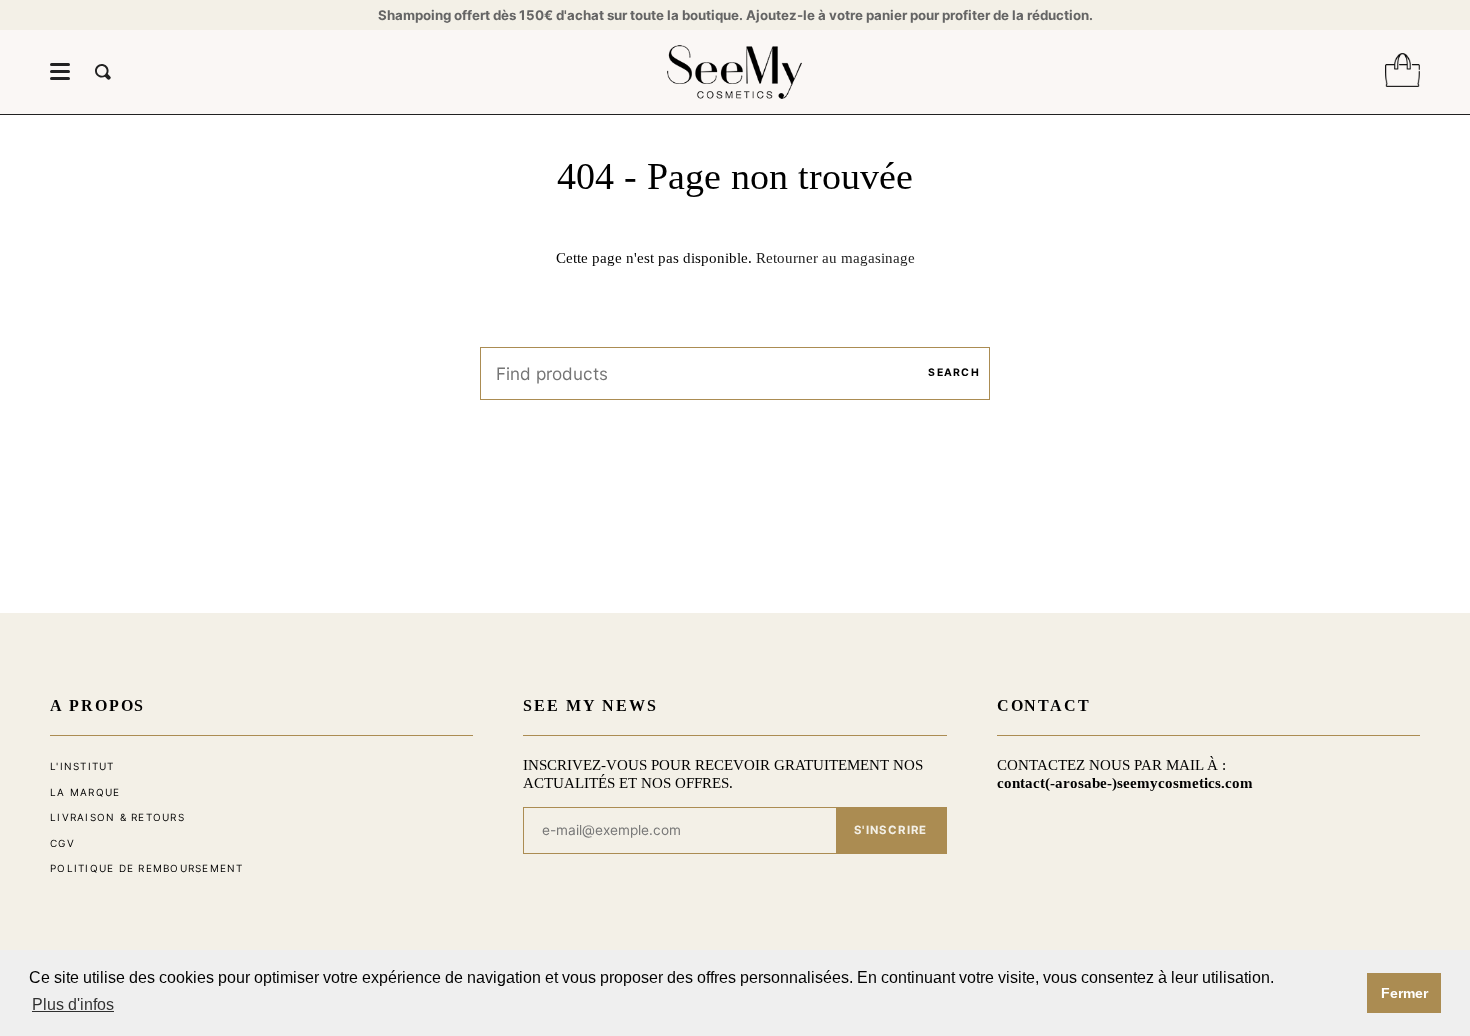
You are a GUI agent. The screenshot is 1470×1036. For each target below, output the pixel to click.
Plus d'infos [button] (73, 1004)
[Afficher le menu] (60, 72)
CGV (62, 843)
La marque (85, 792)
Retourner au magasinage (835, 257)
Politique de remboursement (147, 868)
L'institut (82, 766)
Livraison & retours (117, 817)
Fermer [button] (1404, 993)
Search (954, 372)
